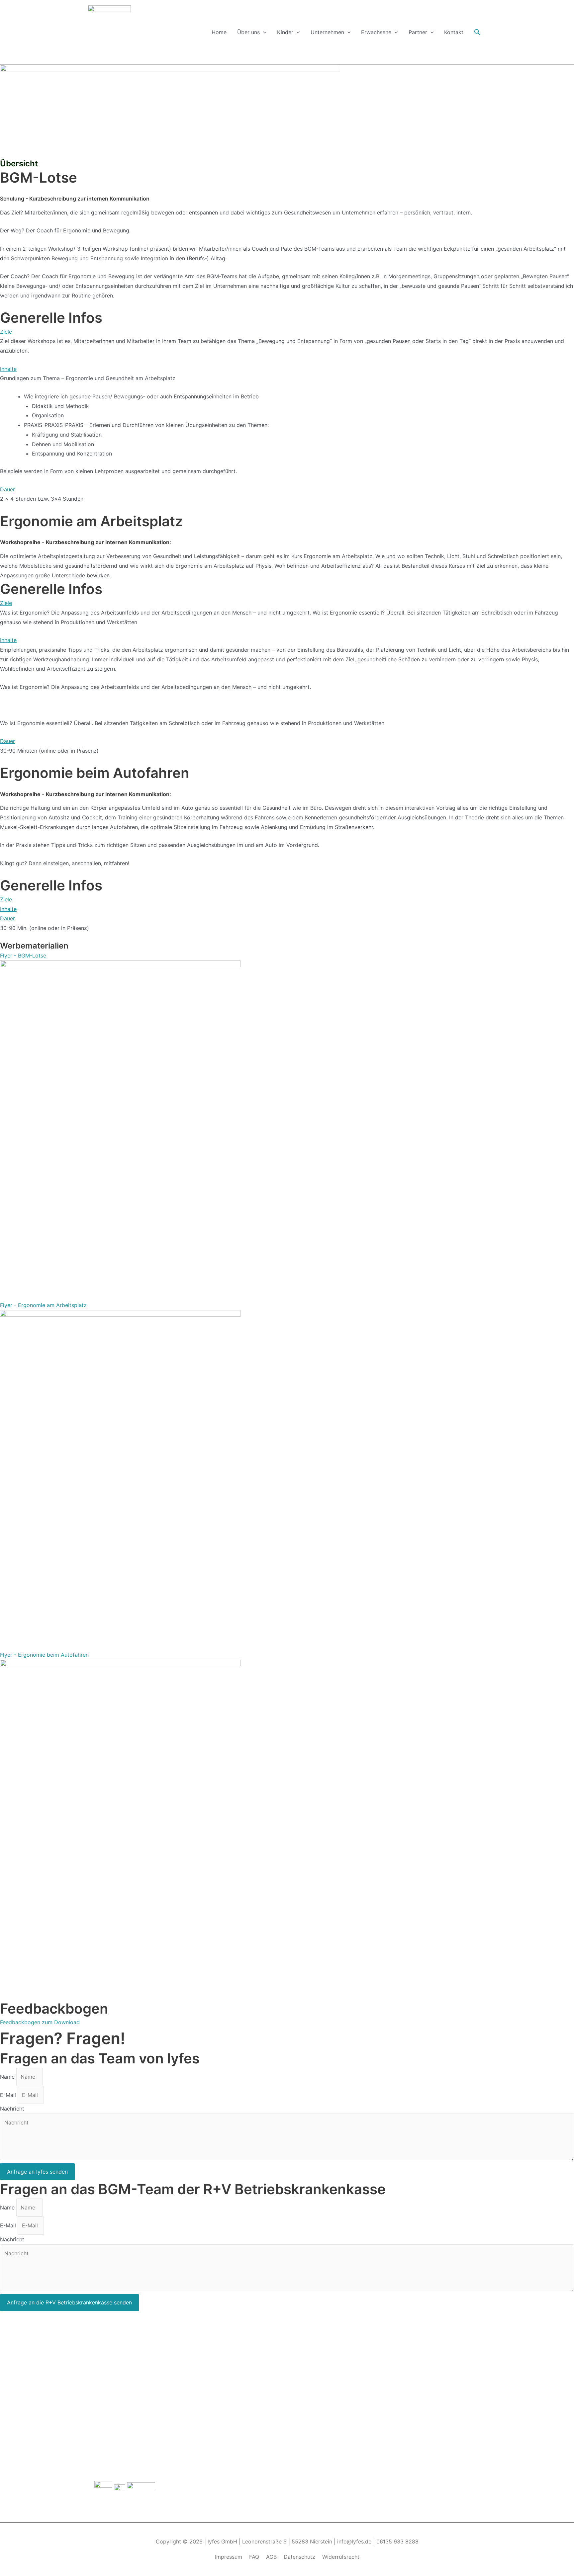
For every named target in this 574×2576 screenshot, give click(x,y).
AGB (271, 2557)
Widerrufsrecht (341, 2557)
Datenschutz (299, 2557)
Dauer (7, 489)
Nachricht (12, 2109)
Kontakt (454, 32)
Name (8, 2077)
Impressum (229, 2557)
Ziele (6, 332)
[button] (287, 332)
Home (219, 32)
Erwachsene (376, 32)
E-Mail (9, 2095)
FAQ (254, 2557)
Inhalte (8, 369)
